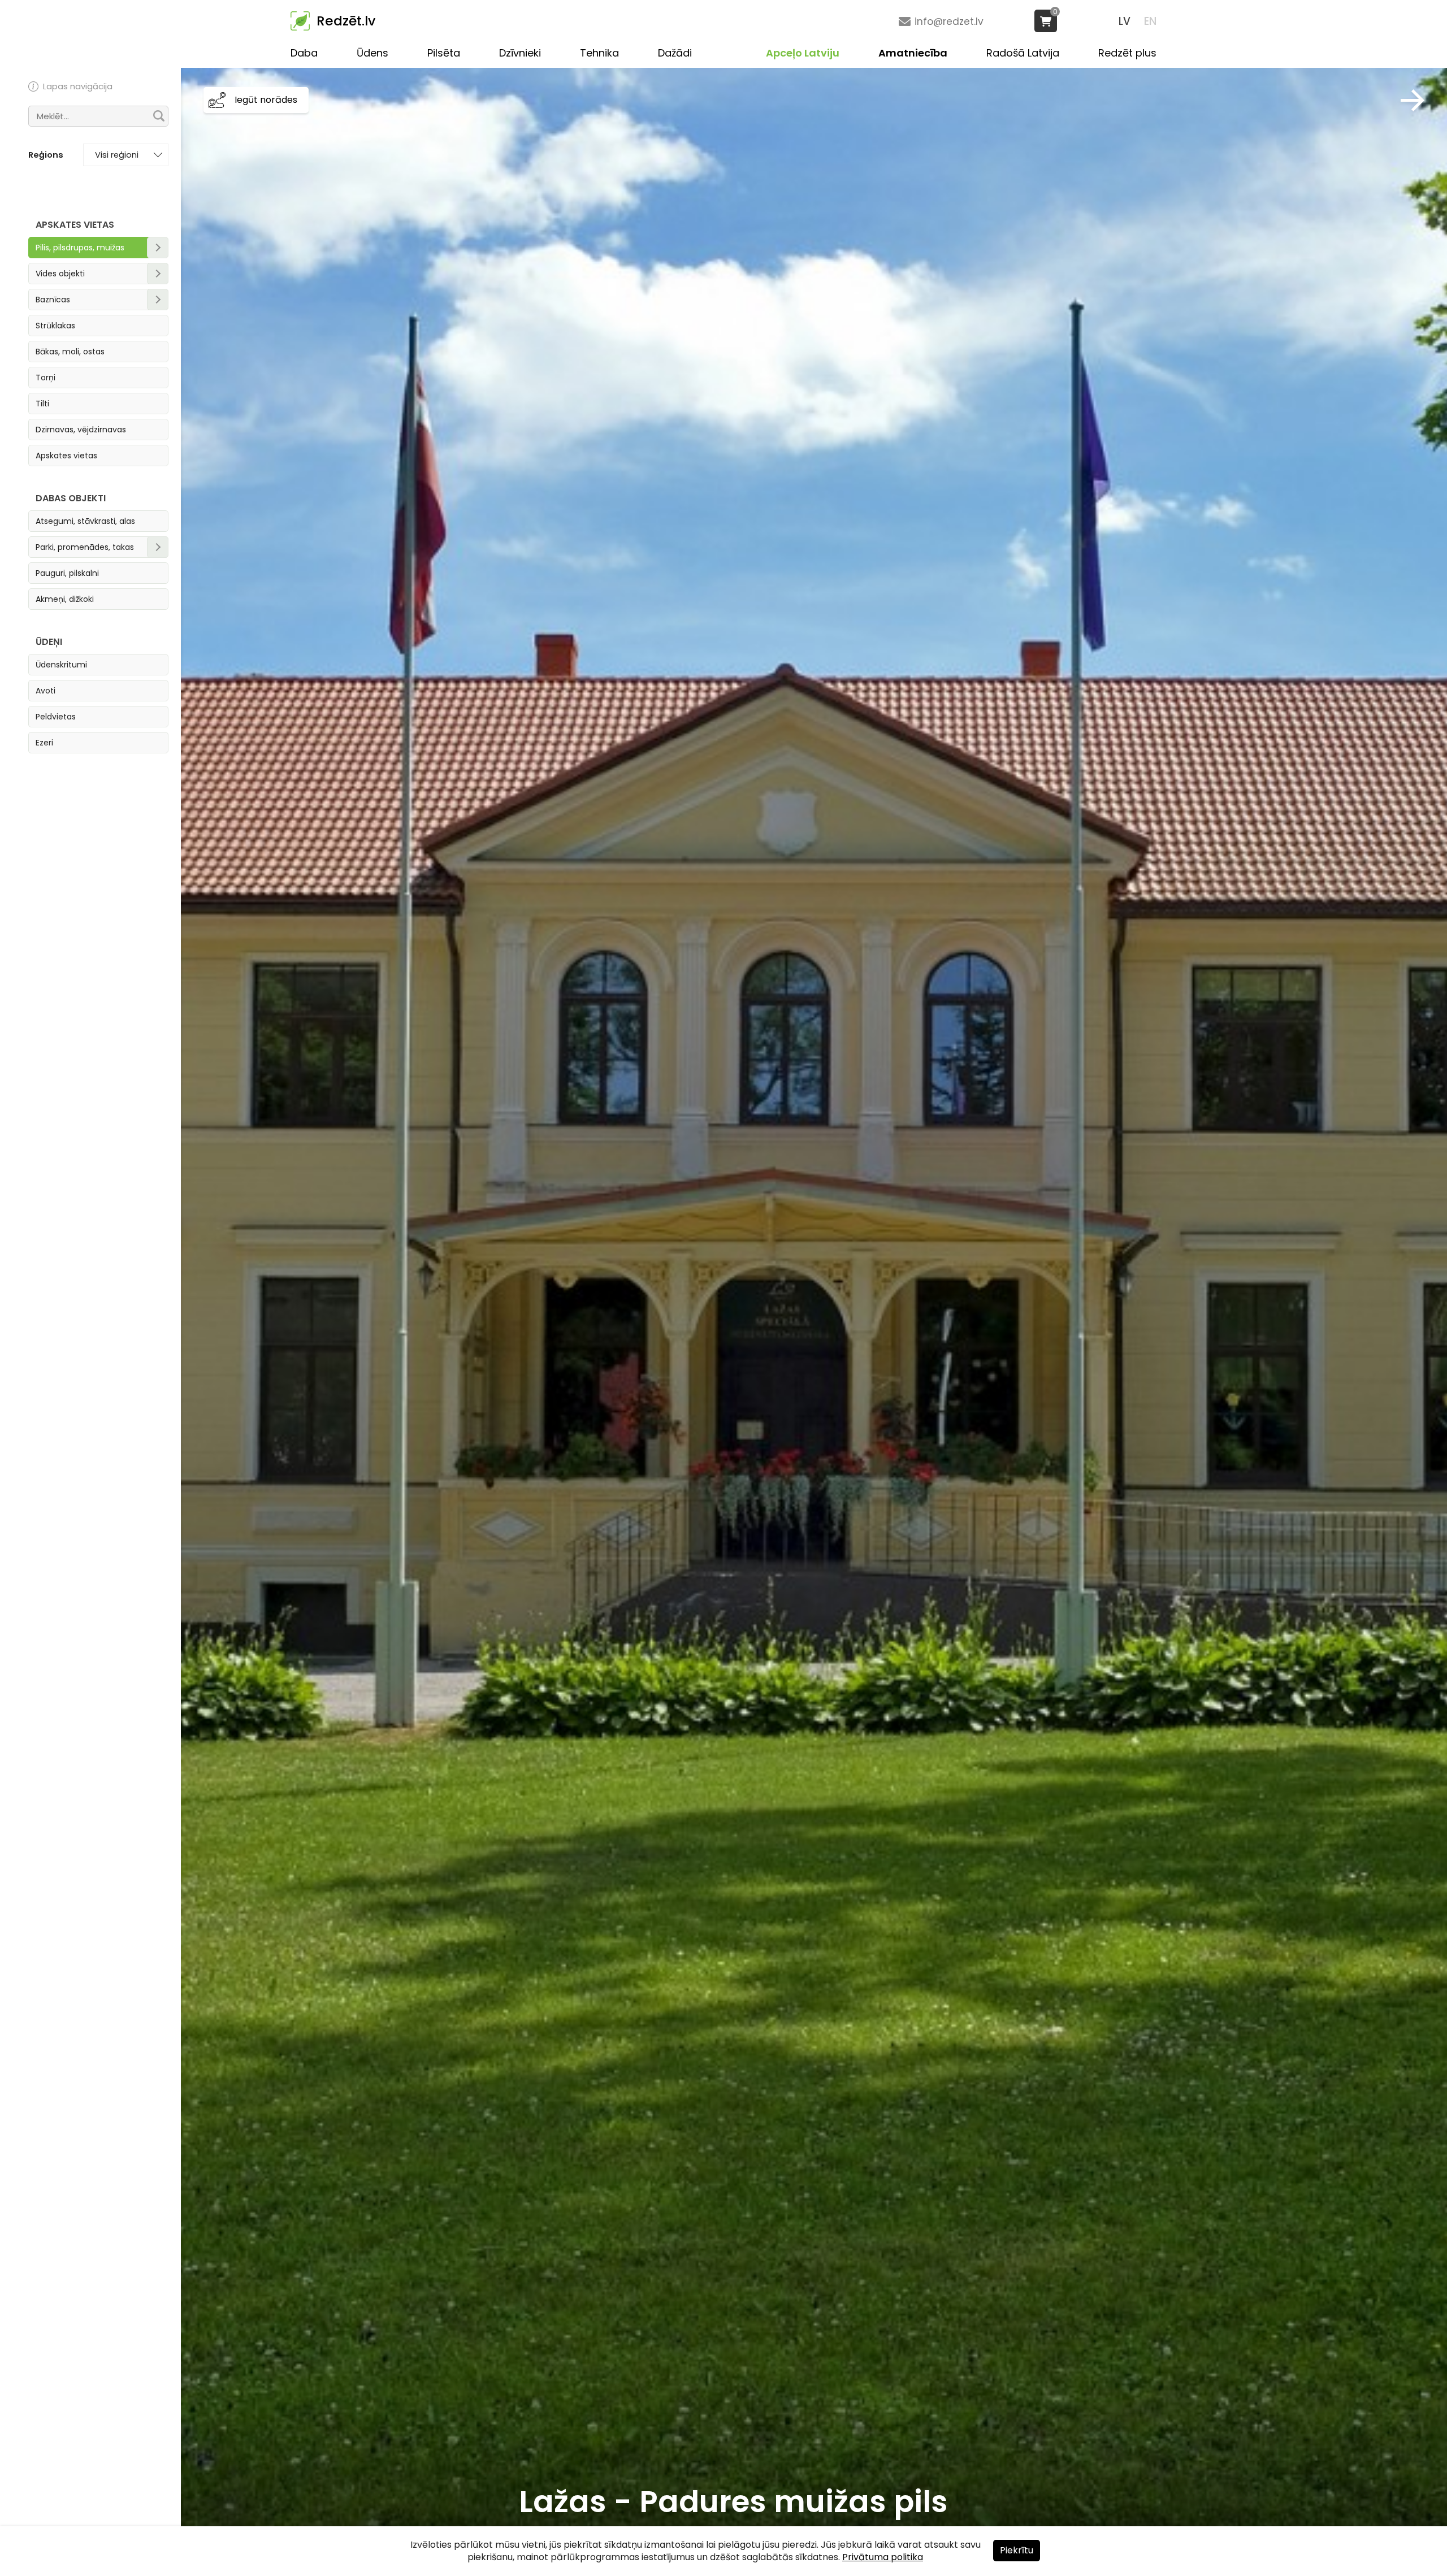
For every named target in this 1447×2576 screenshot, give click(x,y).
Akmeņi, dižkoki (65, 599)
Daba (304, 53)
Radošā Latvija (1023, 53)
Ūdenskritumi (61, 665)
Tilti (42, 404)
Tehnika (599, 53)
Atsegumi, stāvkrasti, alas (85, 521)
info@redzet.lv (949, 21)
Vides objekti (60, 274)
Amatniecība (913, 53)
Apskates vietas (66, 456)
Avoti (46, 691)
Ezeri (44, 743)
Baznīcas (53, 300)
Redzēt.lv (346, 21)
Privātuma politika (883, 2557)
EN (1150, 21)
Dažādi (675, 53)
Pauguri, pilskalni (67, 573)
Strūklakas (55, 326)
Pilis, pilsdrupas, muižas (80, 248)
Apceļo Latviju (803, 53)
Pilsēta (444, 53)
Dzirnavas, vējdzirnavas (81, 430)
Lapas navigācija (78, 86)
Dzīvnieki (520, 53)
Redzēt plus (1127, 53)
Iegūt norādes (266, 100)
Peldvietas (56, 717)
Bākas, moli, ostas (70, 352)
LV (1125, 21)
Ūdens (372, 53)
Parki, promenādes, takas (85, 547)
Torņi (46, 378)
